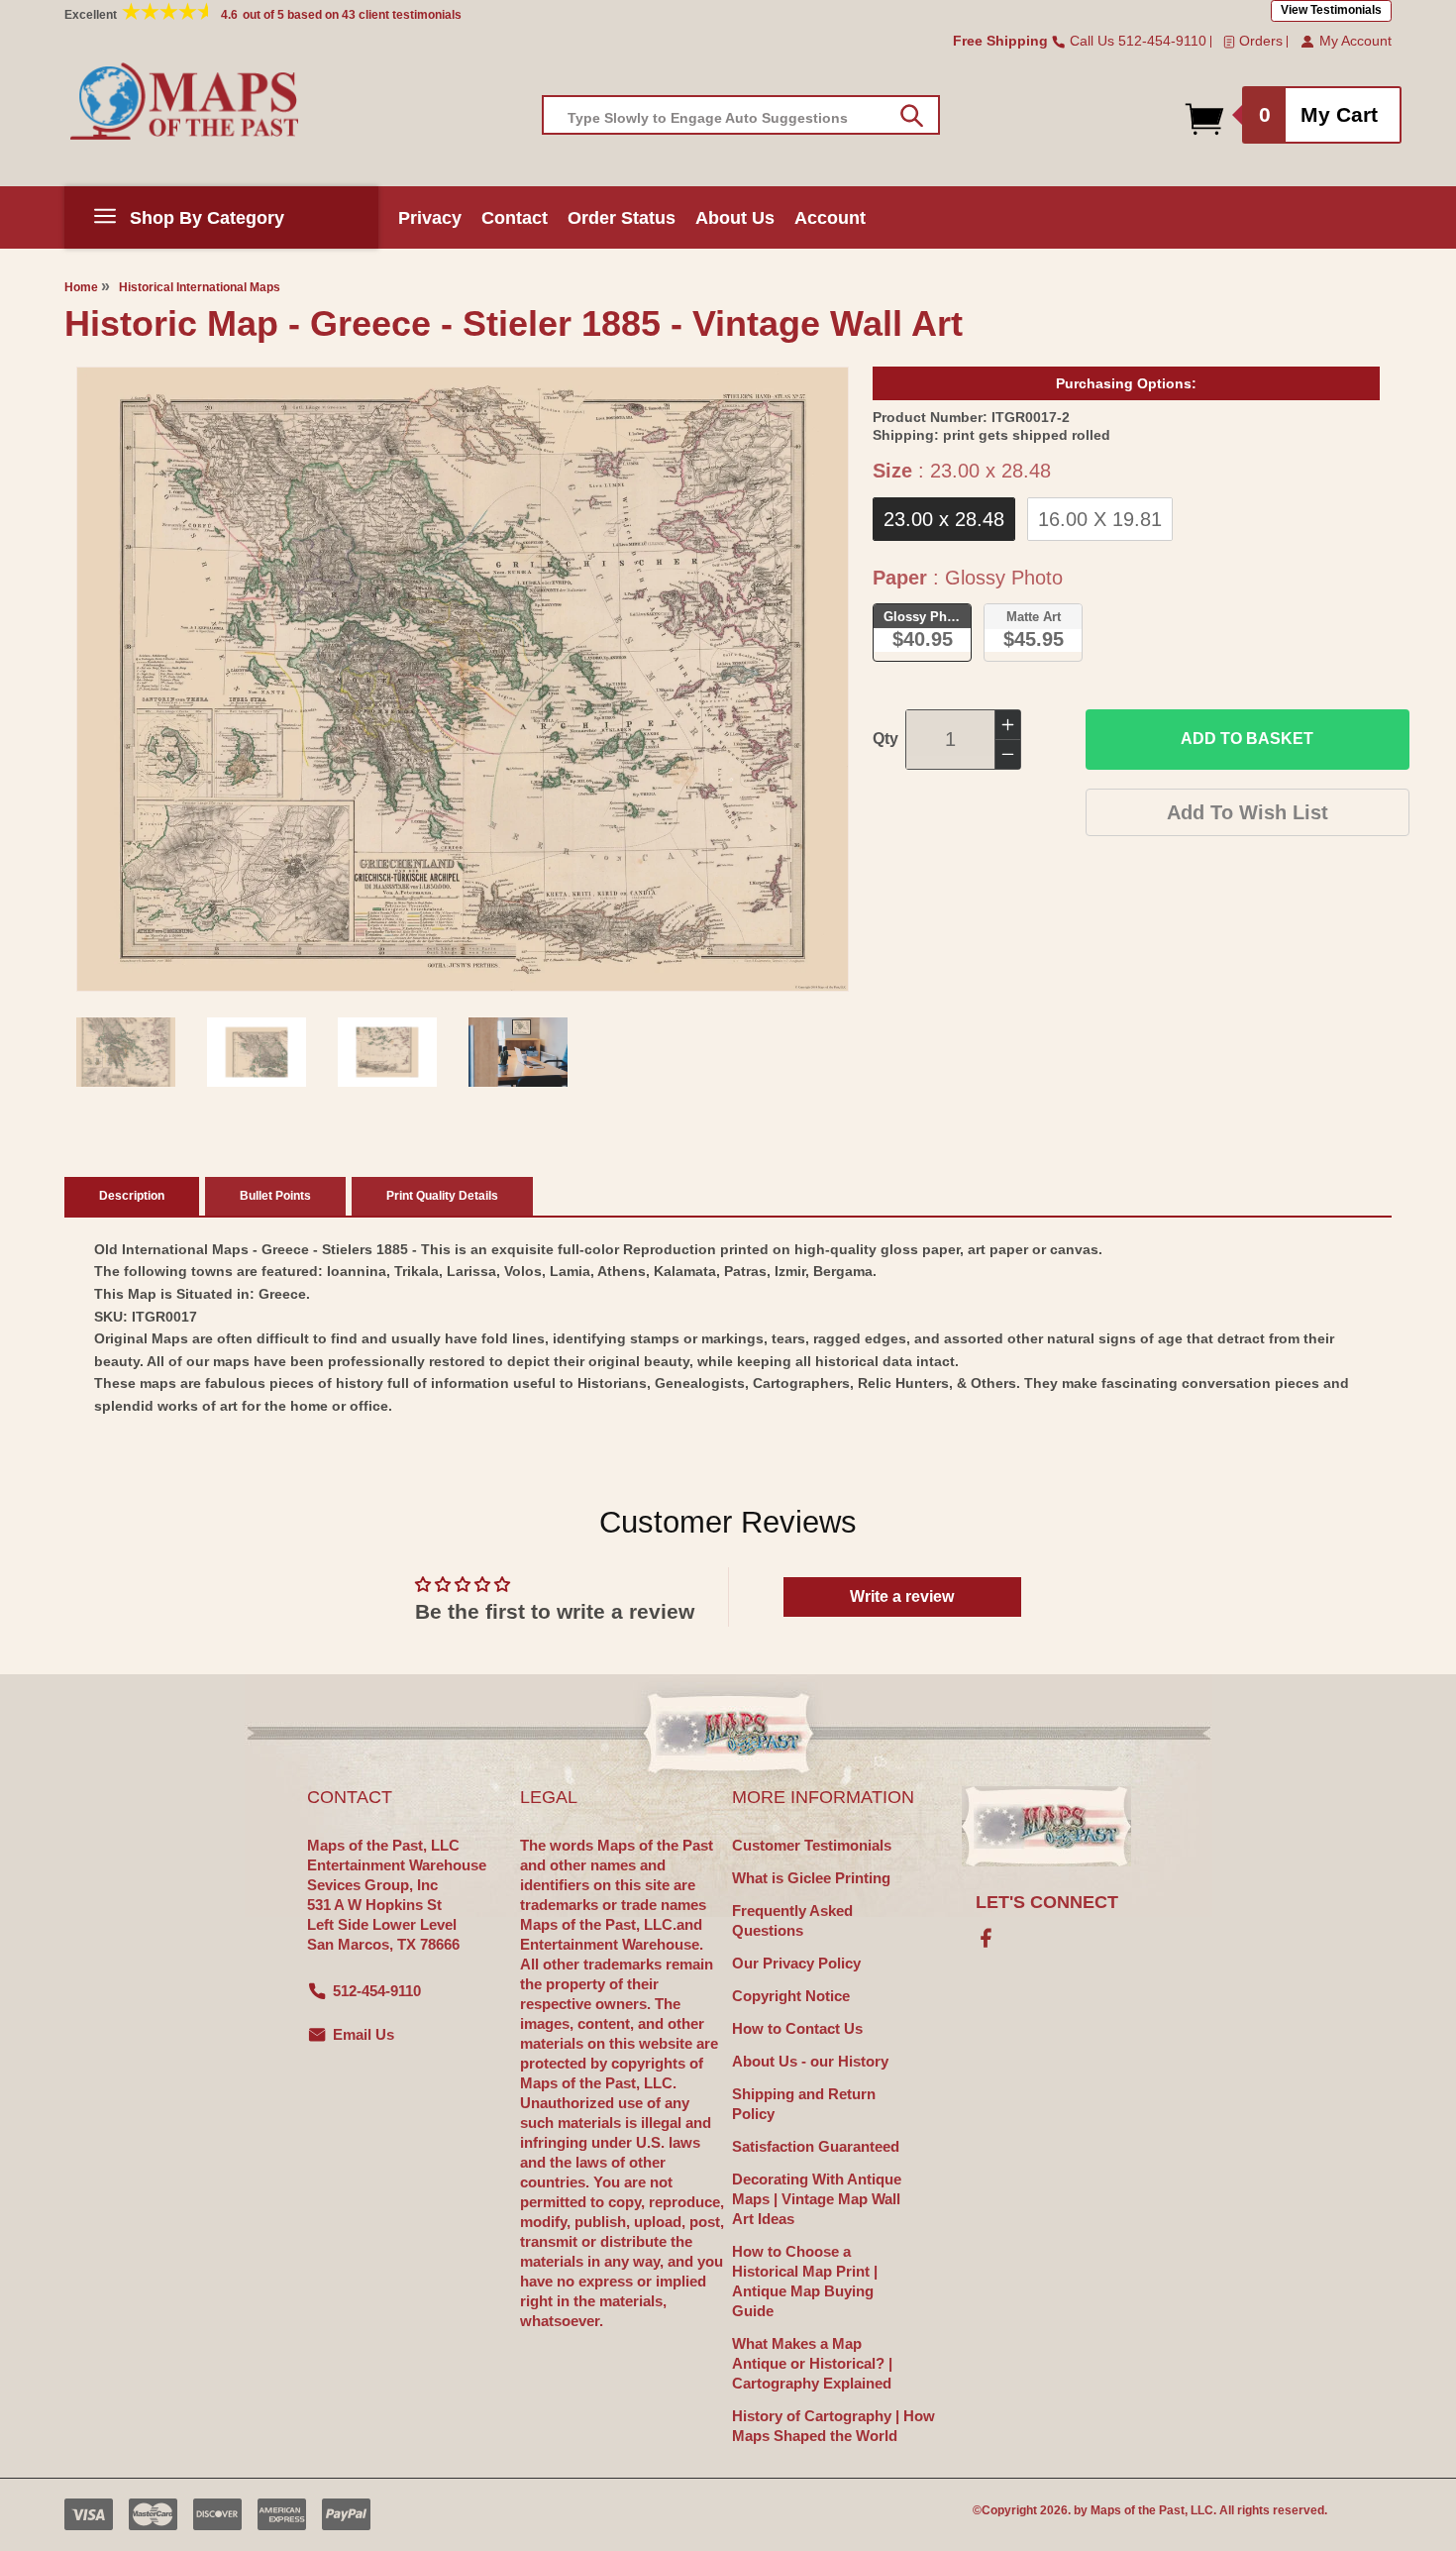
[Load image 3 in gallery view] (387, 1052)
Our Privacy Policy (796, 1963)
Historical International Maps (200, 287)
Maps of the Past (1138, 2510)
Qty (885, 739)
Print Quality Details (442, 1196)
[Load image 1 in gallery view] (126, 1052)
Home (81, 287)
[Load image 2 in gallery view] (257, 1052)
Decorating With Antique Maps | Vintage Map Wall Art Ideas (817, 2199)
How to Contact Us (797, 2028)
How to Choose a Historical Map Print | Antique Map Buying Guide (805, 2281)
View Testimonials (1331, 10)
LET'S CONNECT (1047, 1902)
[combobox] (741, 115)
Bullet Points (275, 1196)
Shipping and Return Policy (804, 2104)
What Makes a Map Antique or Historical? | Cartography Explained (812, 2363)
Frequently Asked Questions (792, 1920)
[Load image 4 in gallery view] (518, 1052)
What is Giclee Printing (811, 1878)
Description (132, 1196)
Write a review (902, 1596)
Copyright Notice (791, 1996)
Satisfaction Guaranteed (816, 2146)
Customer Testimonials (812, 1845)
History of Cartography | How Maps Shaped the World (833, 2426)
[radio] (944, 519)
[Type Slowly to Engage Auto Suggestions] (912, 116)
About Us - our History (810, 2061)
